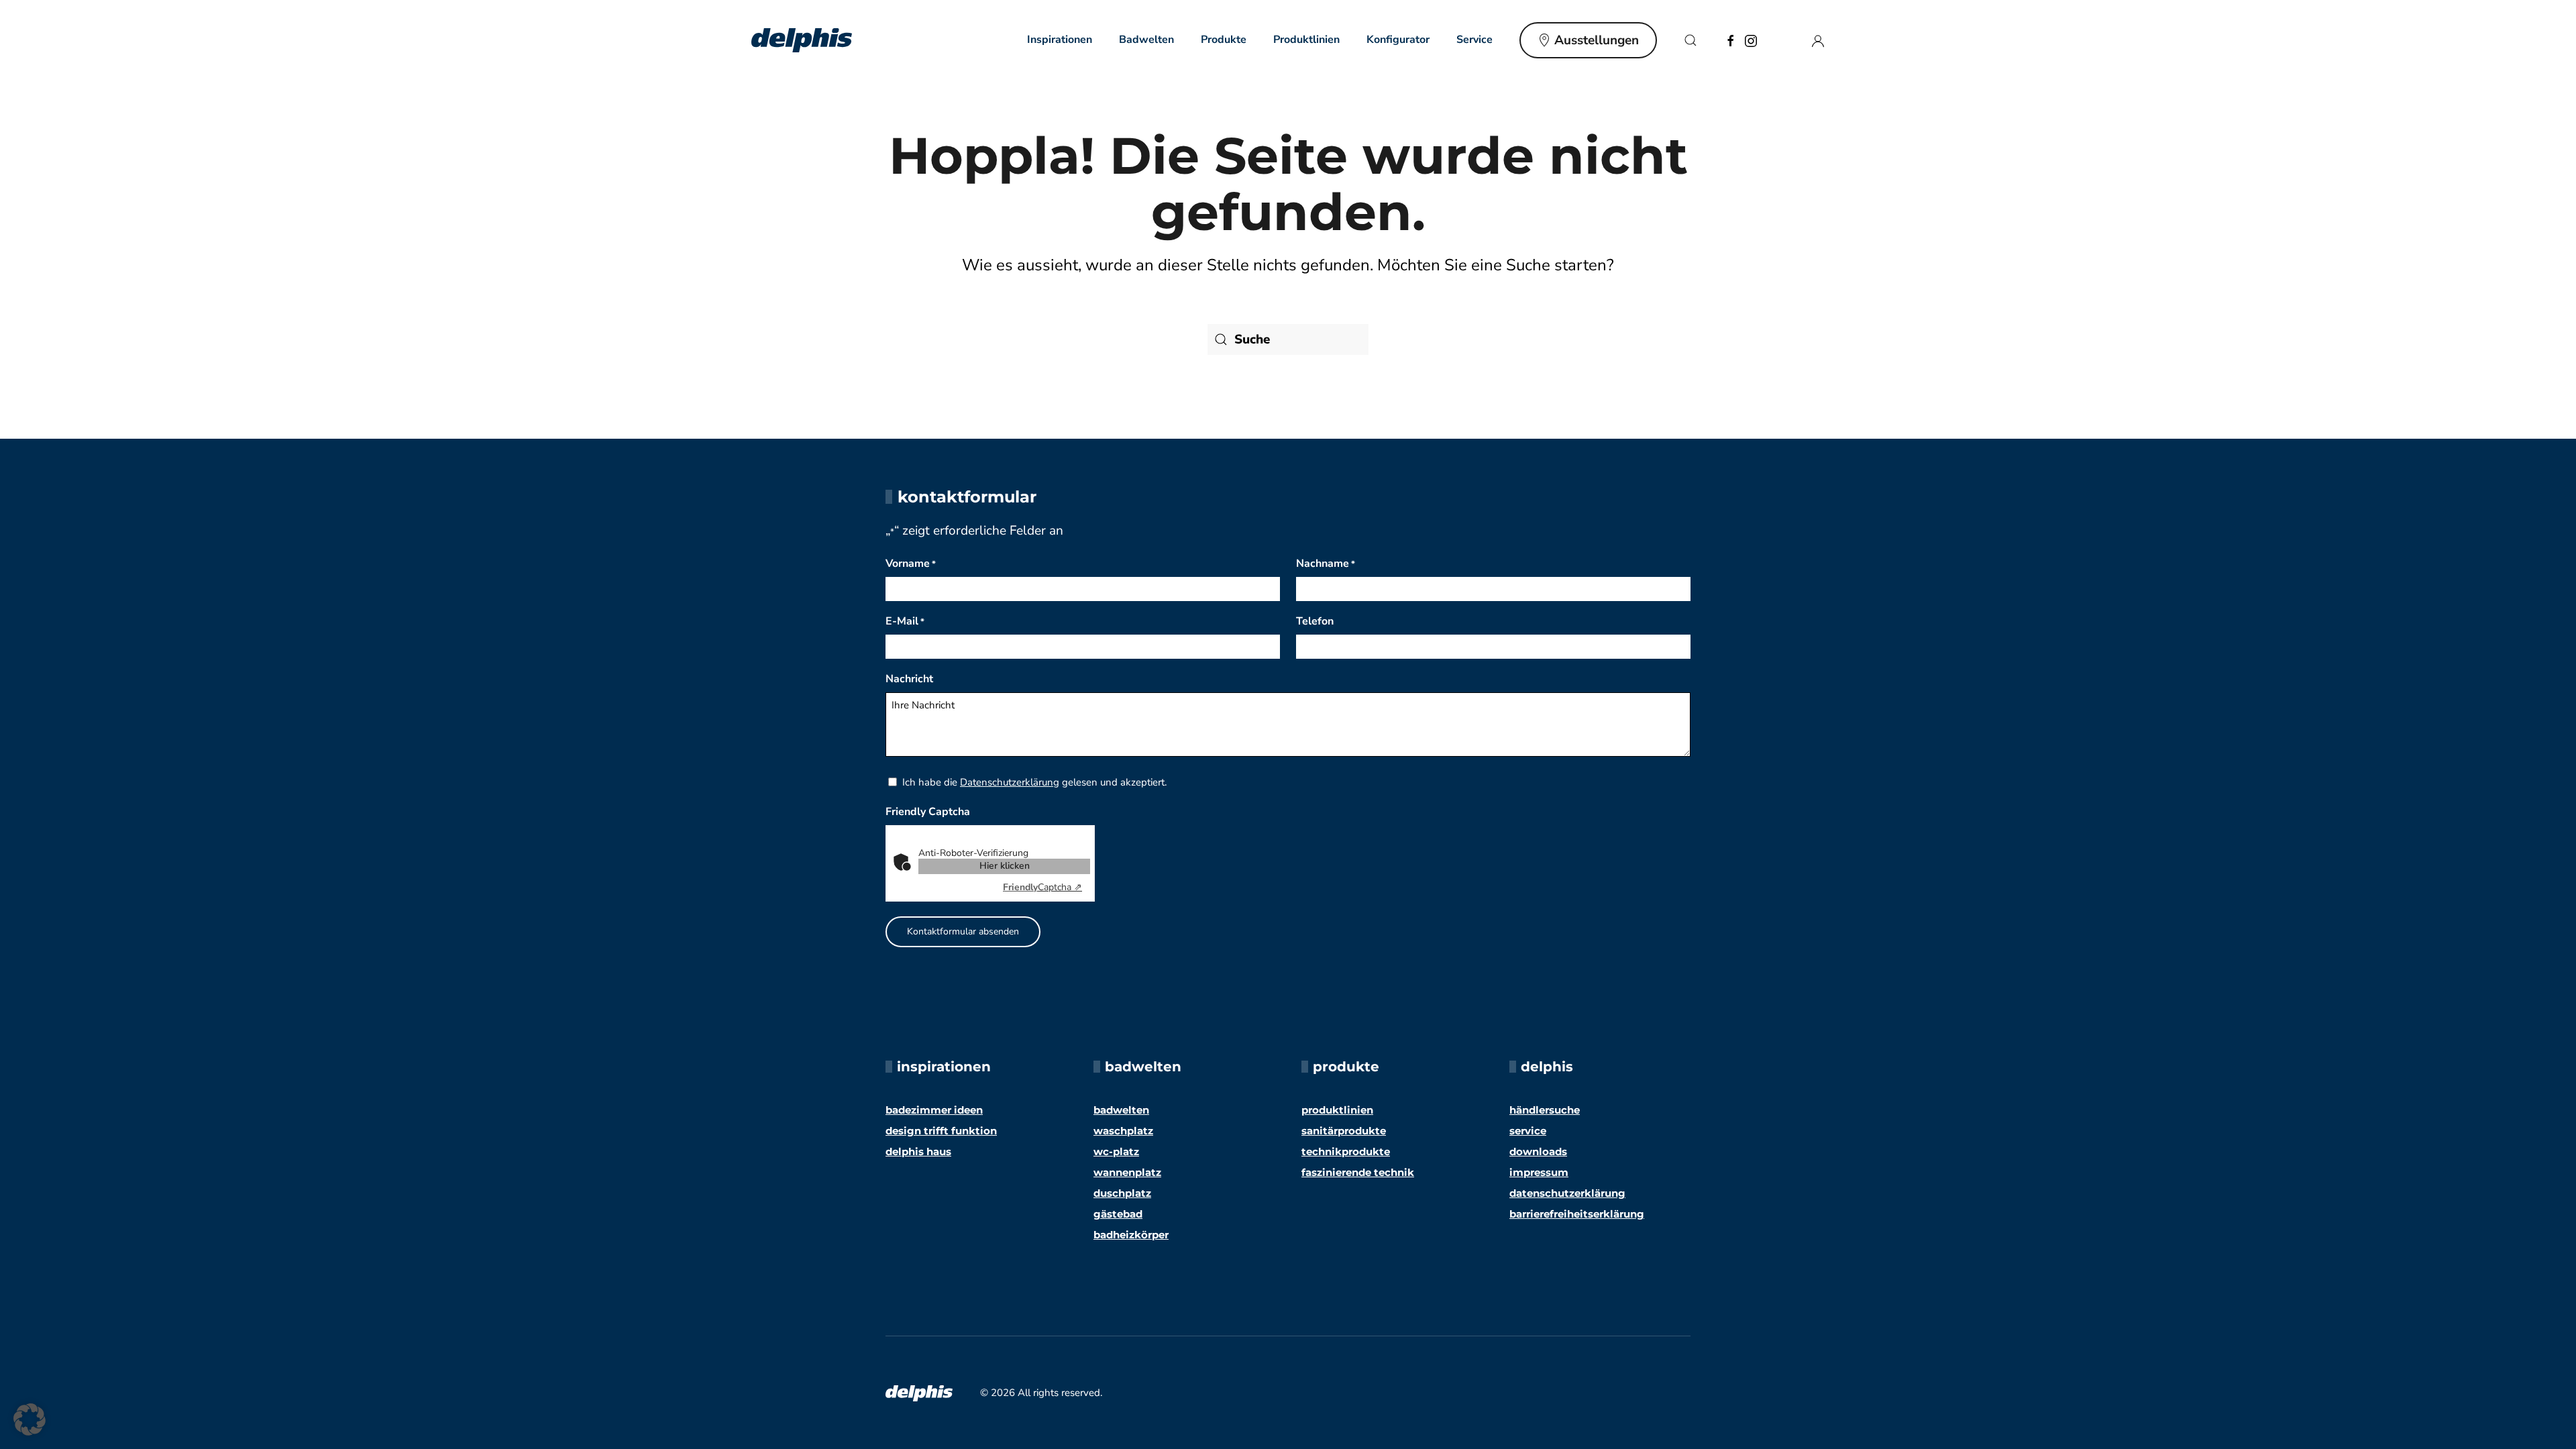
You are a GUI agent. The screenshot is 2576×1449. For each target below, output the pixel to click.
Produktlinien (1306, 40)
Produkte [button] (1224, 40)
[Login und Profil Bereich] (1818, 40)
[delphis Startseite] (919, 1392)
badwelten (1121, 1110)
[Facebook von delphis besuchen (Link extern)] (1731, 40)
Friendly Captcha (928, 812)
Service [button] (1474, 40)
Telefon (1315, 621)
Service (1528, 1131)
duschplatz (1122, 1193)
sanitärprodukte (1344, 1131)
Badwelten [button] (1146, 40)
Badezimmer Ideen (934, 1110)
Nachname (1326, 563)
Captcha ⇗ (1042, 887)
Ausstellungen (1597, 40)
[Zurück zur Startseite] (802, 40)
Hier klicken (1005, 866)
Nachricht (909, 679)
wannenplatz (1127, 1172)
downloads (1538, 1151)
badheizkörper (1131, 1235)
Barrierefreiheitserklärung (1577, 1214)
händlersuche (1545, 1110)
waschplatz (1123, 1131)
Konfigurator (1398, 40)
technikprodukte (1346, 1151)
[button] (1690, 40)
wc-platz (1116, 1151)
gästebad (1118, 1214)
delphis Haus (918, 1151)
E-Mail (905, 621)
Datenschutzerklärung (1010, 782)
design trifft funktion (941, 1131)
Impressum (1539, 1172)
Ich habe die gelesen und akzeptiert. (1034, 782)
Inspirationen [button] (1060, 40)
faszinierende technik (1358, 1172)
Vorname (911, 563)
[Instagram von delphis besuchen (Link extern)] (1751, 40)
